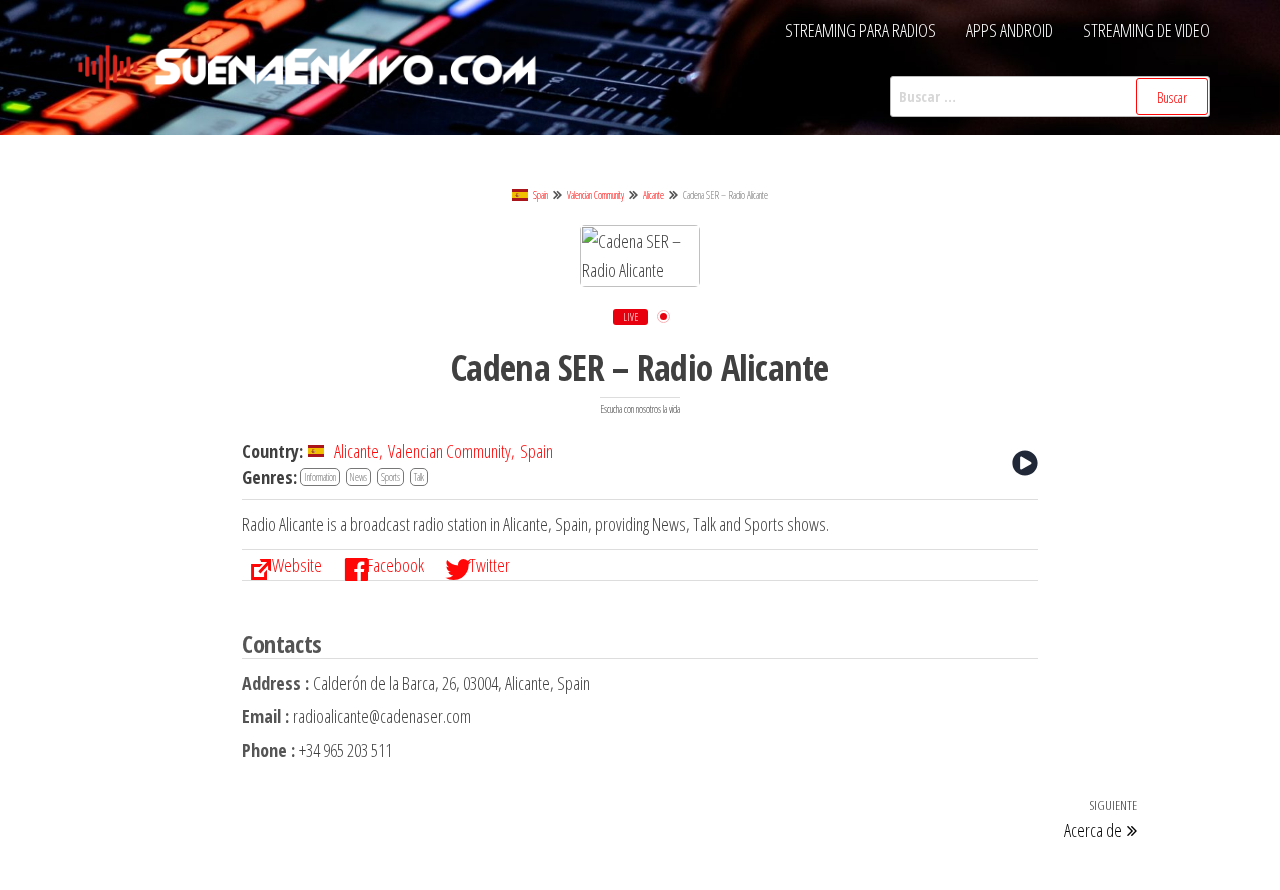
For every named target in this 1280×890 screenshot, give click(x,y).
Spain (540, 195)
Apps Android (1009, 30)
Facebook (395, 565)
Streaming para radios (860, 30)
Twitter (489, 565)
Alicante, (358, 451)
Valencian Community (595, 195)
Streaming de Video (1146, 30)
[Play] (1025, 463)
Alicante (653, 195)
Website (297, 565)
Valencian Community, (451, 451)
